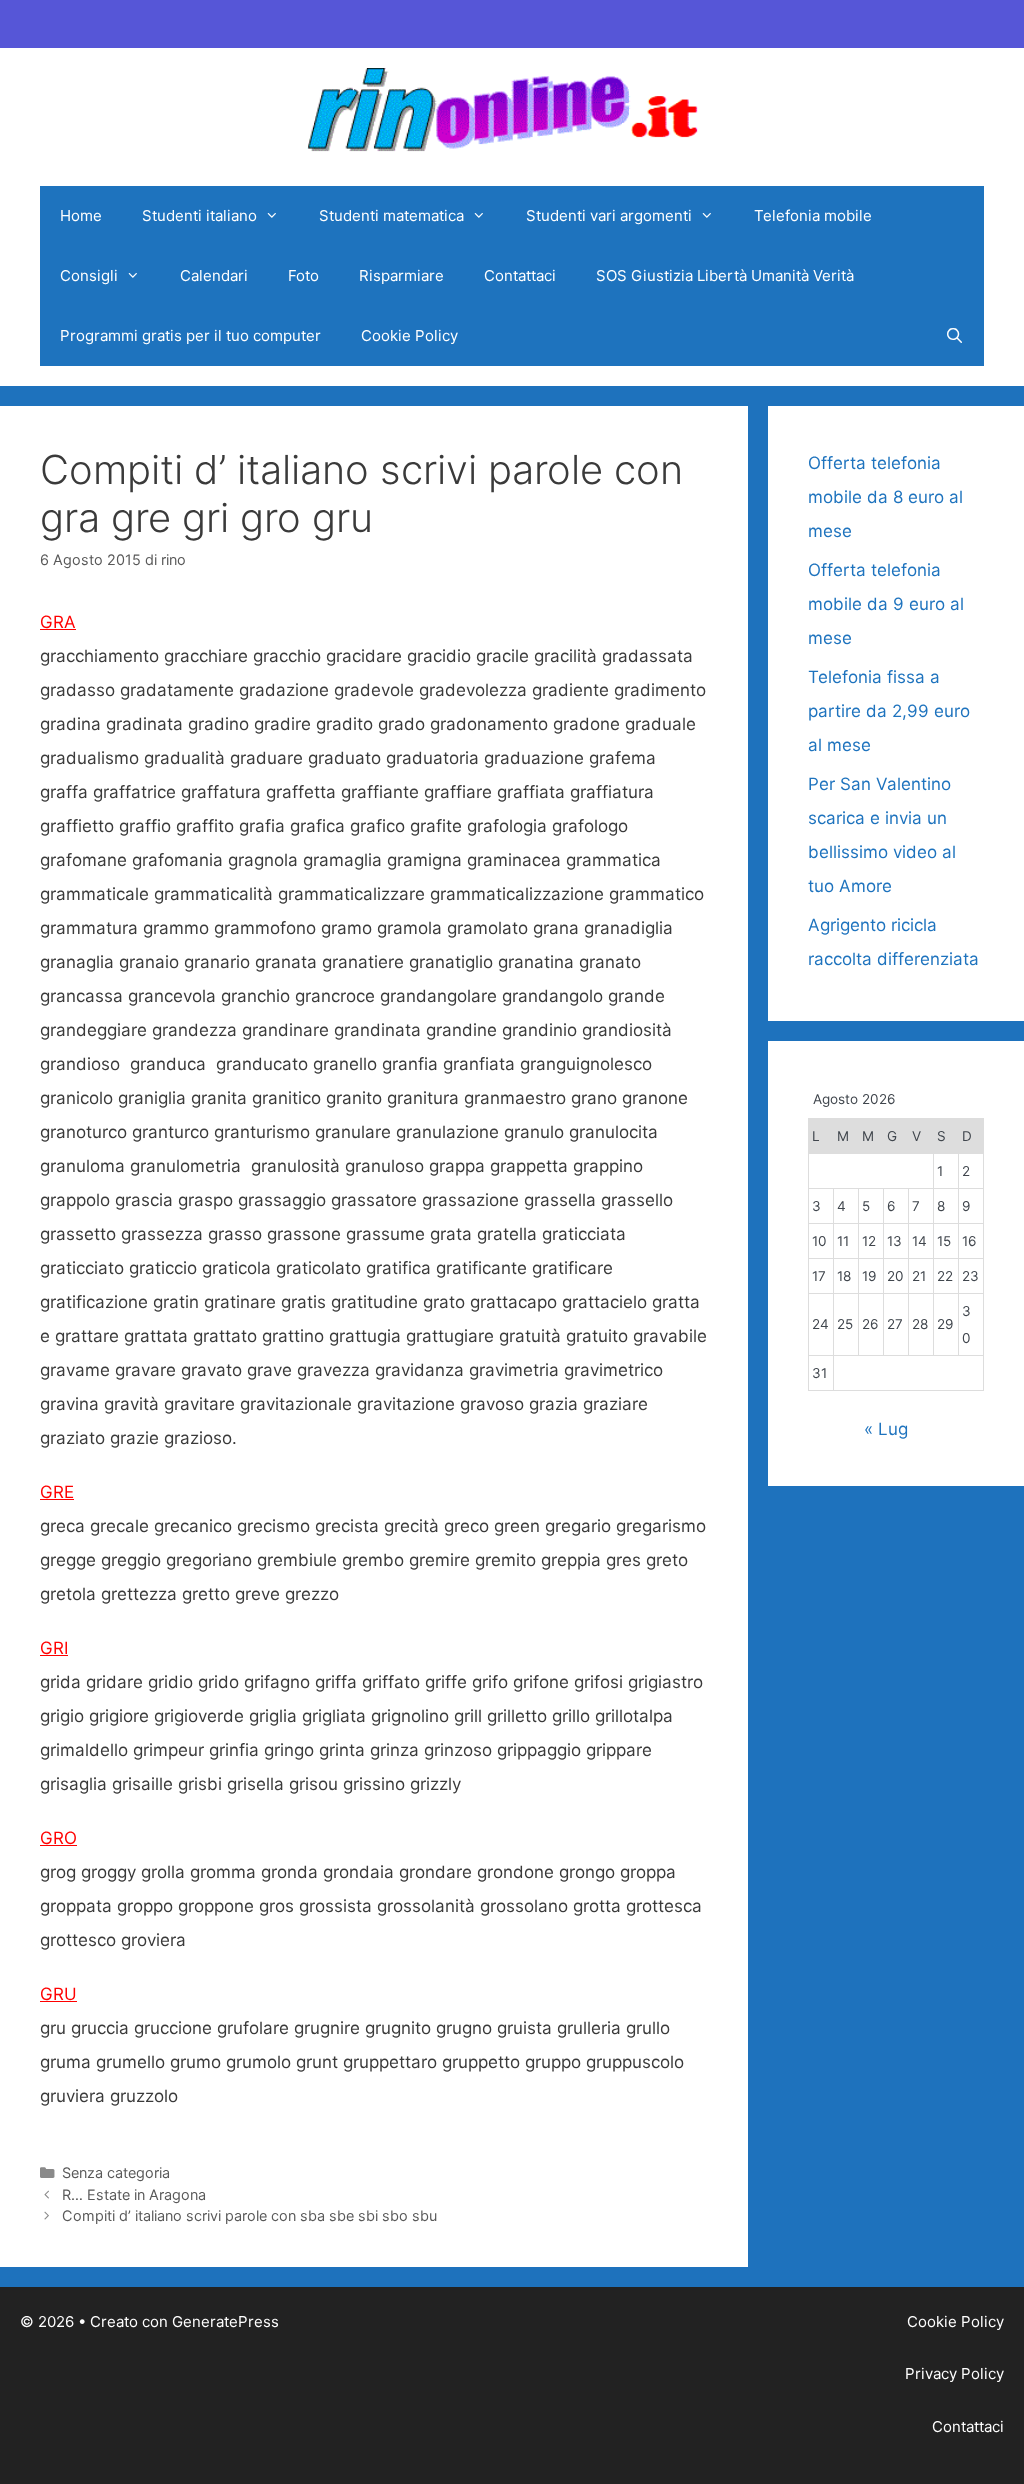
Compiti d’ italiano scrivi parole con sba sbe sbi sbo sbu (249, 2215)
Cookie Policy (409, 335)
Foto (303, 275)
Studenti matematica (391, 215)
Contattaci (520, 275)
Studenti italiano (199, 215)
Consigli (89, 275)
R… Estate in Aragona (134, 2194)
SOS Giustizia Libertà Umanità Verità (725, 275)
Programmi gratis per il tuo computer (190, 335)
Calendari (214, 275)
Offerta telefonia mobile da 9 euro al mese (886, 604)
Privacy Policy (954, 2373)
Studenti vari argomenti (609, 215)
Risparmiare (401, 275)
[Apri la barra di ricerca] (954, 336)
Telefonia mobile (813, 215)
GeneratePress (225, 2321)
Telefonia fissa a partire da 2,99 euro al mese (889, 711)
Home (81, 215)
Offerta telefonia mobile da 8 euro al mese (885, 497)
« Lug (886, 1429)
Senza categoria (116, 2172)
